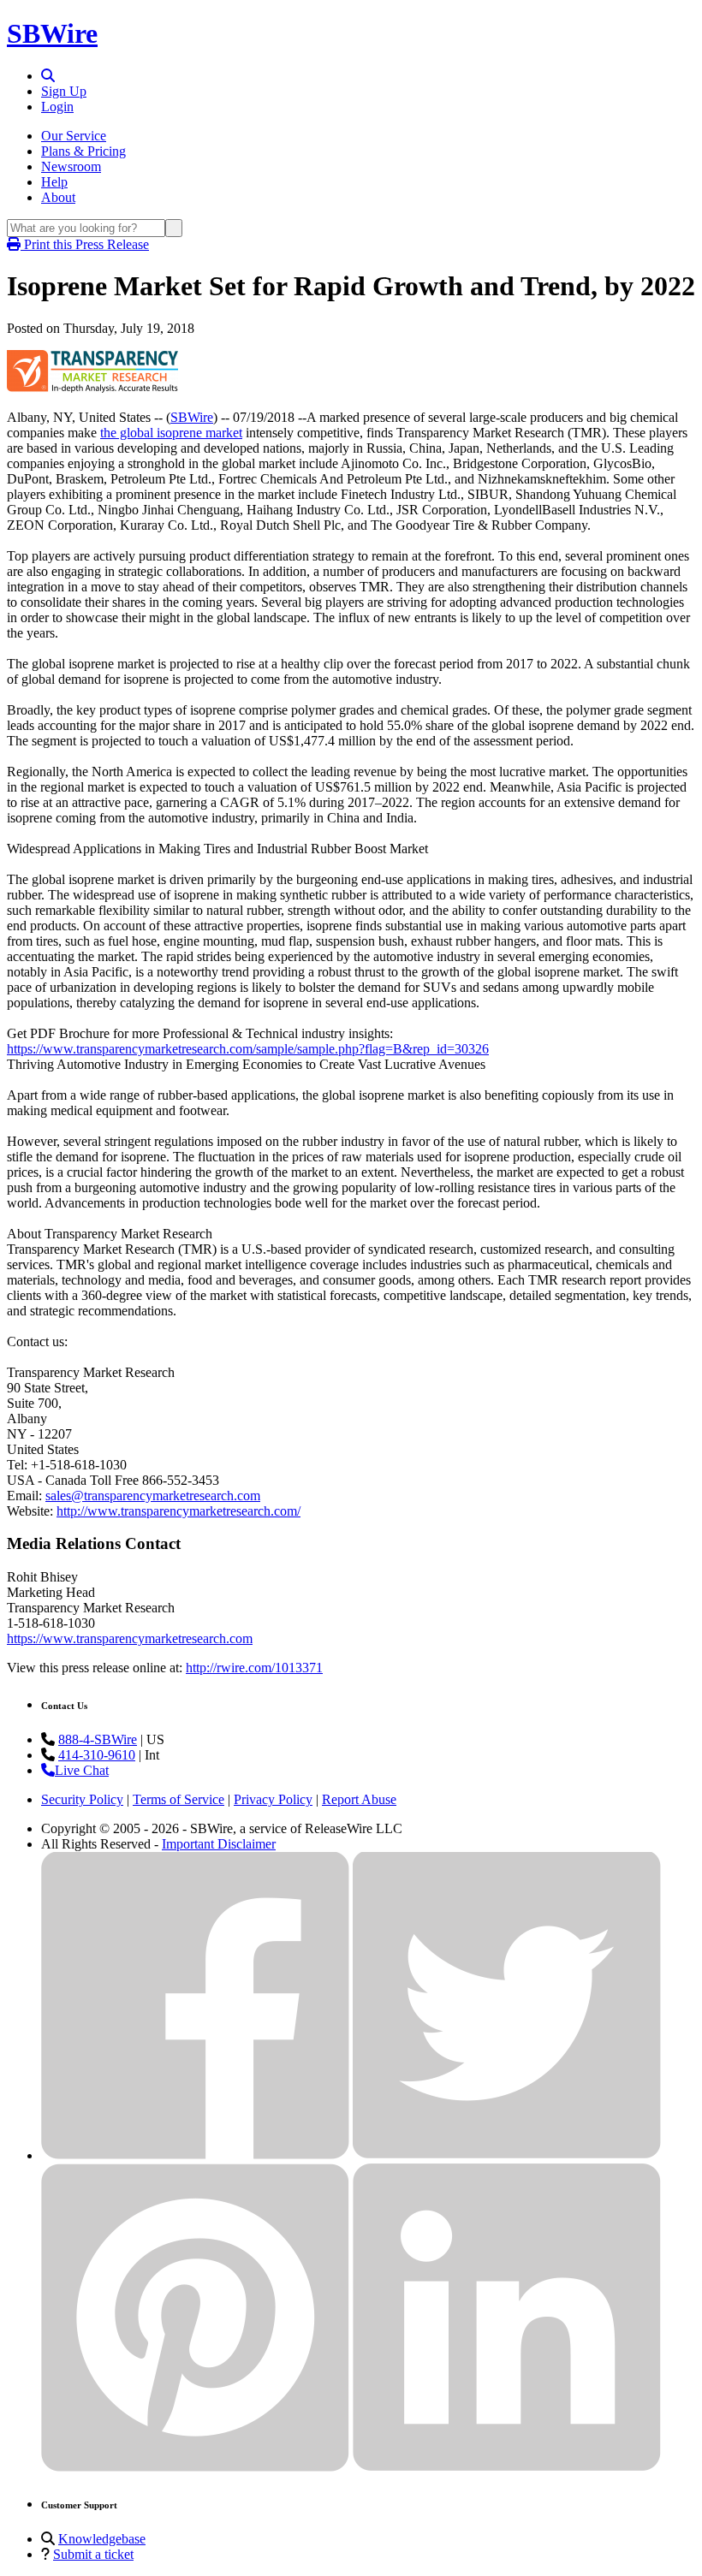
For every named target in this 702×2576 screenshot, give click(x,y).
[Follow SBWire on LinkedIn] (507, 2467)
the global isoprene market (171, 433)
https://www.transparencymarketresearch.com (130, 1638)
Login (57, 107)
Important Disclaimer (219, 1844)
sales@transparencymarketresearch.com (153, 1496)
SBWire (52, 33)
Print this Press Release (85, 244)
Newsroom (71, 166)
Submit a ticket (93, 2554)
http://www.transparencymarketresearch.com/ (178, 1511)
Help (54, 182)
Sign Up (64, 91)
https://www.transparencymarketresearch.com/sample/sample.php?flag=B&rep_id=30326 (248, 1049)
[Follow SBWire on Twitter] (507, 2155)
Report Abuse (359, 1799)
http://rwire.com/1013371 (254, 1668)
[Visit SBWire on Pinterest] (195, 2467)
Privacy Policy (273, 1799)
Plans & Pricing (83, 151)
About (58, 197)
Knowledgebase (102, 2539)
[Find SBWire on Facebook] (195, 2155)
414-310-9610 (97, 1755)
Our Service (74, 136)
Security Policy (82, 1799)
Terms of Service (178, 1799)
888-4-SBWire (98, 1739)
